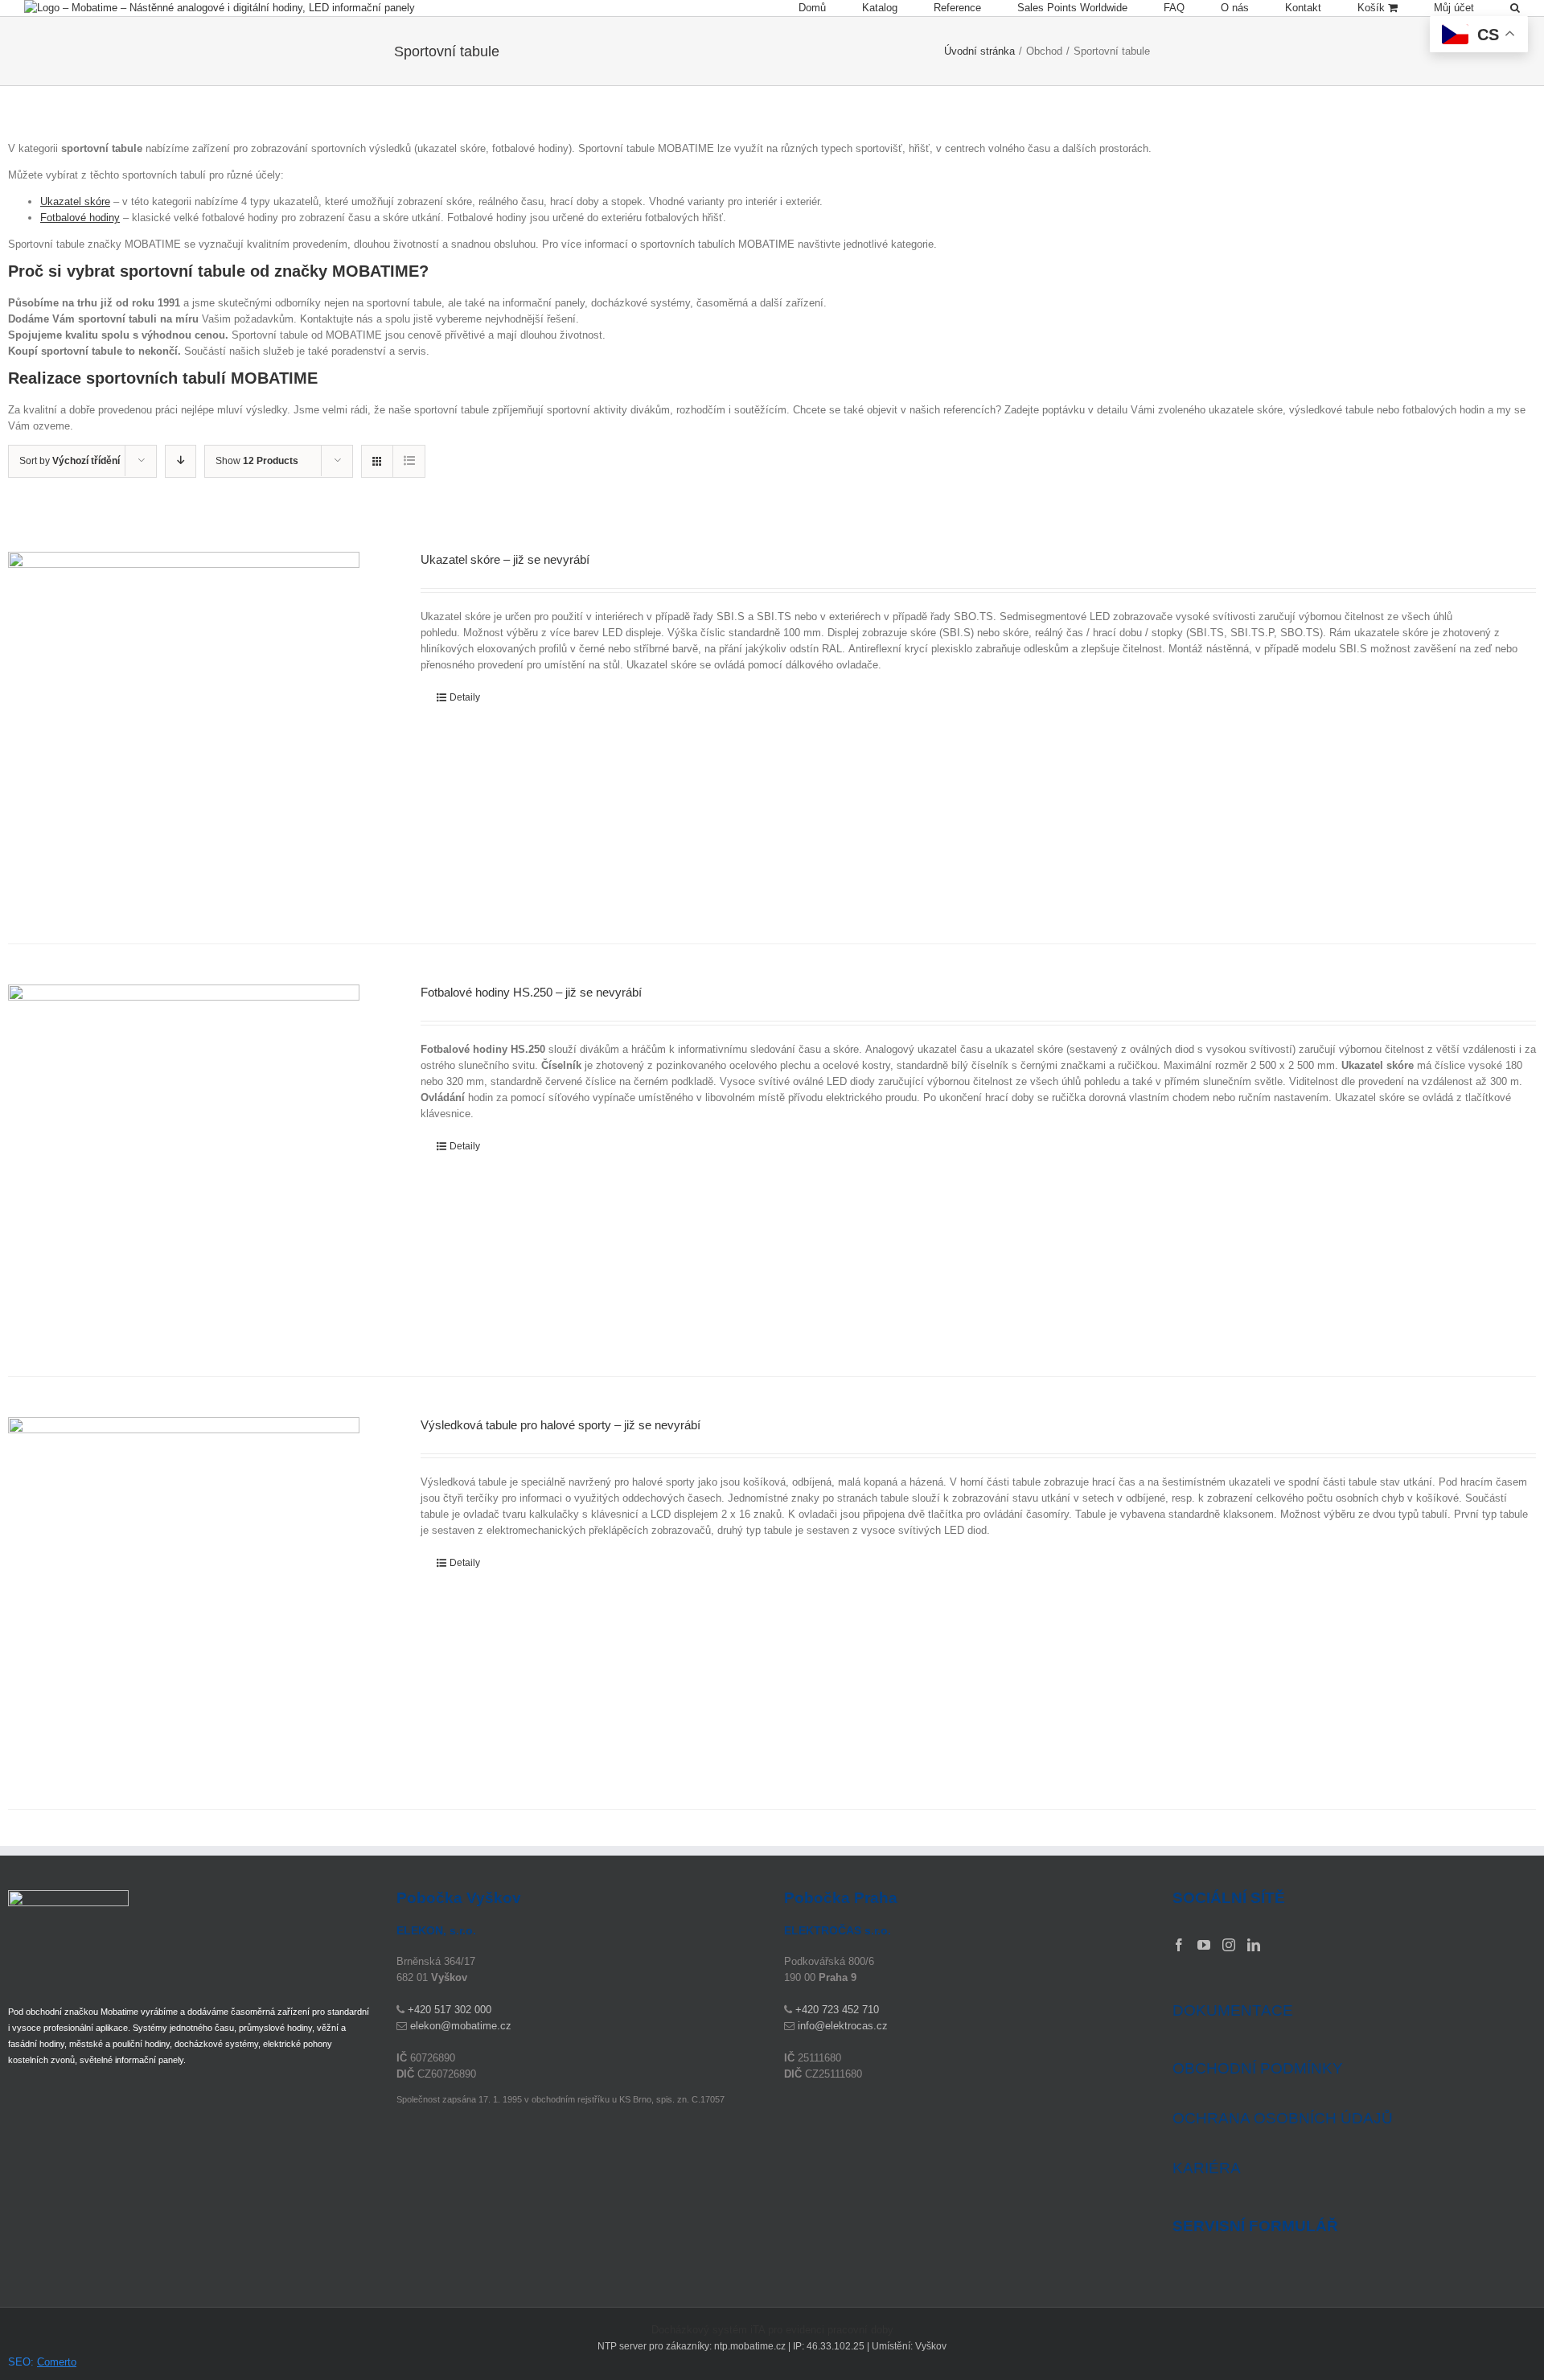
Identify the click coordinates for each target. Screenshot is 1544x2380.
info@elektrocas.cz (843, 2026)
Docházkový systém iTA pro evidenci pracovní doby (772, 2330)
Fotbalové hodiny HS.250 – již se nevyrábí (531, 992)
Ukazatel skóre (75, 201)
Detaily (465, 697)
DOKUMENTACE (1233, 2010)
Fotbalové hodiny (80, 218)
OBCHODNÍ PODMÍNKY (1258, 2068)
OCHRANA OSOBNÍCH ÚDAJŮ (1283, 2118)
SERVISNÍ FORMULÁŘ (1255, 2226)
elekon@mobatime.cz (461, 2026)
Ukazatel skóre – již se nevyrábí (505, 559)
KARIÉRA (1207, 2168)
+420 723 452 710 (837, 2010)
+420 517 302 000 (450, 2010)
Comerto (57, 2362)
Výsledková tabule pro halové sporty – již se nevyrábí (561, 1425)
